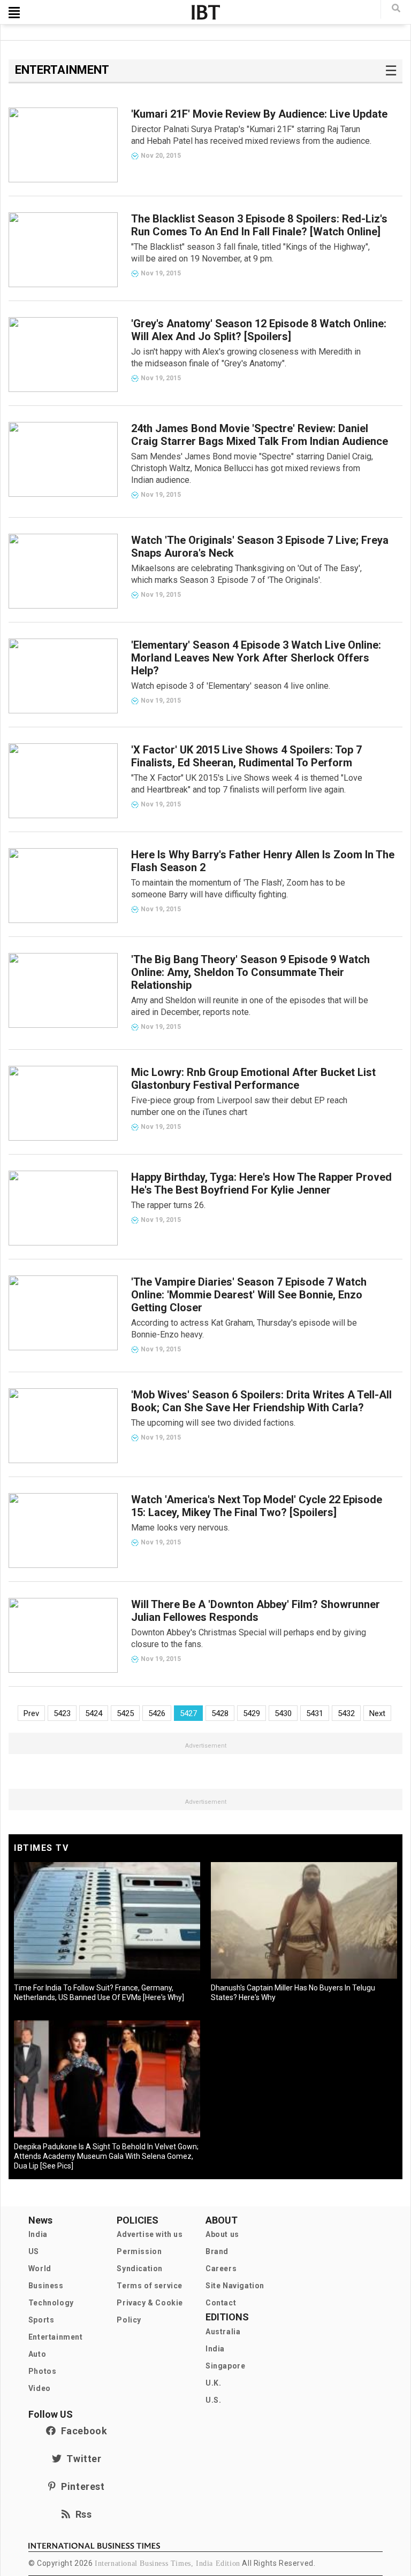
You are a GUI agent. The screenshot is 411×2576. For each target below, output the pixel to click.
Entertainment (56, 2337)
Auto (37, 2354)
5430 (283, 1713)
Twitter (81, 2459)
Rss (81, 2514)
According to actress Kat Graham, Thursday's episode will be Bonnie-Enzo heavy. (244, 1329)
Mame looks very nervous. (180, 1528)
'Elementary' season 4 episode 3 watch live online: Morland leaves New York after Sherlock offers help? (256, 658)
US (34, 2251)
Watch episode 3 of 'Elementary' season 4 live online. (231, 686)
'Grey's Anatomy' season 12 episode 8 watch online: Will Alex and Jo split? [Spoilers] (259, 330)
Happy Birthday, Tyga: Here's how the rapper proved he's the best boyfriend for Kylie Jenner (261, 1183)
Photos (43, 2371)
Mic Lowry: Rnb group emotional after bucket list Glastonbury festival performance (253, 1079)
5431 (315, 1713)
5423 (62, 1713)
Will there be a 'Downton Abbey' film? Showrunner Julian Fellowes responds (256, 1611)
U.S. (213, 2400)
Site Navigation (235, 2286)
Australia (223, 2332)
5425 (125, 1713)
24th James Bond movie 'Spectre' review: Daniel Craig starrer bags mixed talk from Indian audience (260, 435)
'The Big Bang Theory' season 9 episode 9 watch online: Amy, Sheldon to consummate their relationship (250, 972)
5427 (188, 1713)
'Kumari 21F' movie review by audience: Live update (259, 114)
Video (40, 2388)
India (38, 2234)
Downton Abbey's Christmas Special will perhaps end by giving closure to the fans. (249, 1638)
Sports (41, 2320)
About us (222, 2234)
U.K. (213, 2383)
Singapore (225, 2366)
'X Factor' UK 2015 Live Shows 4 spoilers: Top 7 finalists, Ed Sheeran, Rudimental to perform (246, 756)
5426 (157, 1713)
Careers (221, 2269)
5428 (220, 1713)
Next (377, 1713)
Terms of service (150, 2286)
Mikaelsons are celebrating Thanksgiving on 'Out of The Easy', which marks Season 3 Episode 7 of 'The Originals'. (246, 574)
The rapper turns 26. (168, 1205)
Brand (217, 2251)
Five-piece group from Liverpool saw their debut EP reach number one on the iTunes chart (239, 1106)
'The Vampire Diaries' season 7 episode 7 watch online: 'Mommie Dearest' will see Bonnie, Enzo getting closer (249, 1295)
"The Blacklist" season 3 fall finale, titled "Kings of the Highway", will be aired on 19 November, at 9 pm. (250, 253)
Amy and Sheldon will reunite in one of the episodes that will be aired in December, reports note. (250, 1006)
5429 (252, 1713)
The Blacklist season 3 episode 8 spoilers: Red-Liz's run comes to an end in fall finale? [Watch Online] (259, 225)
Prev (31, 1713)
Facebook (81, 2431)
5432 (346, 1713)
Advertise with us (150, 2234)
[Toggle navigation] (14, 12)
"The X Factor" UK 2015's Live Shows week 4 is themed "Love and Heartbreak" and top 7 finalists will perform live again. (247, 784)
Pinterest (80, 2486)
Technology (51, 2303)
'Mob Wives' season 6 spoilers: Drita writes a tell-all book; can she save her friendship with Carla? (261, 1401)
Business (46, 2286)
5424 (94, 1713)
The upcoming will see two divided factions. (213, 1423)
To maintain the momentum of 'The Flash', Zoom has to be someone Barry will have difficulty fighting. (238, 889)
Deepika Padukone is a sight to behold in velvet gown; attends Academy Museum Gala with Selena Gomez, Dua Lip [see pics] (106, 2156)
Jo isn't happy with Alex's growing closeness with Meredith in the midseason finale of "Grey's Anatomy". (246, 357)
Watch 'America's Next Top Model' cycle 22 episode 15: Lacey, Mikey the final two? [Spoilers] (257, 1506)
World (40, 2269)
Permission (139, 2251)
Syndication (140, 2269)
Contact (221, 2303)
